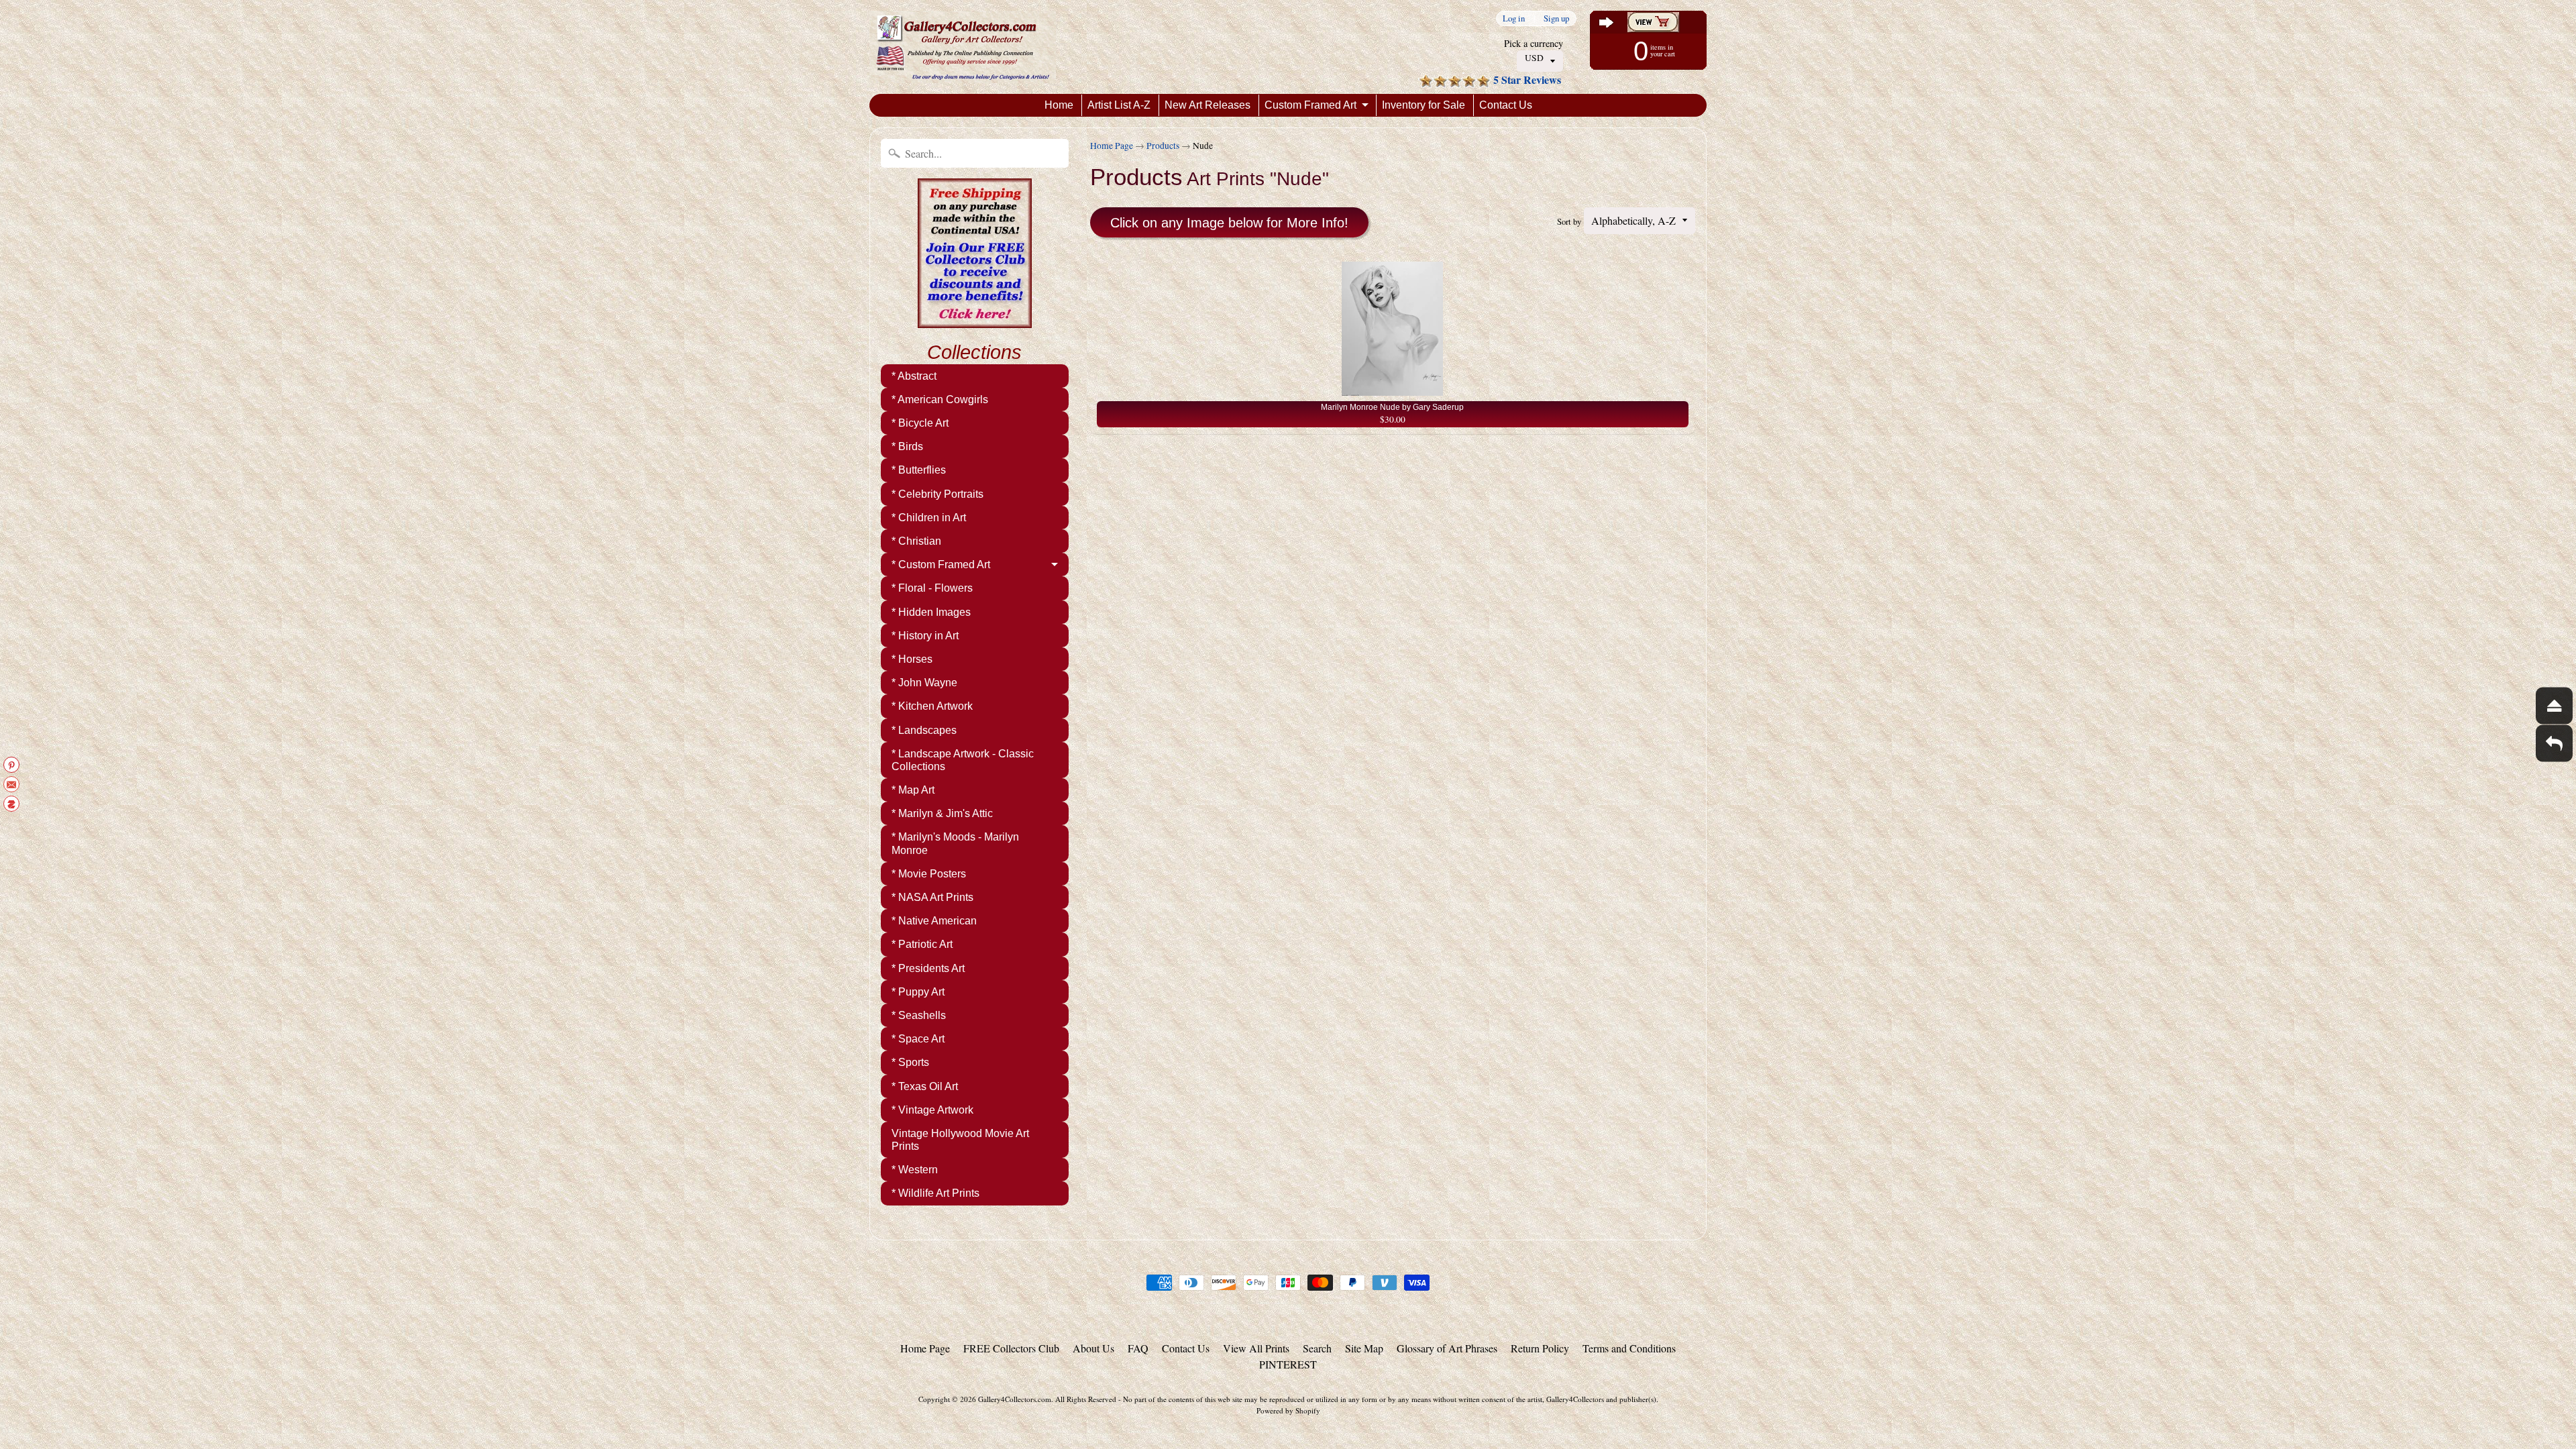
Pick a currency (1534, 43)
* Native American (934, 921)
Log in (1514, 18)
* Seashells (919, 1015)
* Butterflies (919, 470)
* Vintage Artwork (932, 1110)
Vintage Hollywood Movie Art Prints (960, 1140)
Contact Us (1506, 105)
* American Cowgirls (940, 399)
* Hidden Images (931, 612)
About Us (1093, 1348)
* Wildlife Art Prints (935, 1193)
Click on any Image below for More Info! (1229, 223)
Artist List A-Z (1119, 105)
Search (1317, 1348)
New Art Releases (1207, 105)
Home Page (1112, 146)
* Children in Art (929, 518)
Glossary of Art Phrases (1447, 1348)
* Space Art (918, 1039)
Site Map (1364, 1348)
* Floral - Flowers (932, 588)
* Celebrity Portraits (937, 494)
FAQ (1138, 1348)
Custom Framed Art (1310, 105)
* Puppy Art (918, 992)
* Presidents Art (928, 968)
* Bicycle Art (920, 423)
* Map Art (913, 790)
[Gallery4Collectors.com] (963, 47)
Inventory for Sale (1424, 105)
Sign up (1556, 18)
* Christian (916, 541)
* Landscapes (924, 730)
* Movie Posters (929, 874)
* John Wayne (924, 683)
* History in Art (925, 636)
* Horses (912, 659)
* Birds (907, 446)
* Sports (910, 1062)
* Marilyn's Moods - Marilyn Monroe (955, 843)
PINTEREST (1288, 1364)
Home (1059, 105)
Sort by (1569, 221)
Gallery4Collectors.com (1015, 1399)
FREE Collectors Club (1011, 1348)
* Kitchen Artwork (932, 706)
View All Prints (1256, 1348)
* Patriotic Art (922, 944)
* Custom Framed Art (941, 565)
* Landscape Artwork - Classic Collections (963, 760)
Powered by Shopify (1288, 1410)
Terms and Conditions (1629, 1348)
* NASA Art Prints (932, 897)
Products (1163, 146)
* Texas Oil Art (925, 1086)
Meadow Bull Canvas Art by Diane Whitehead (168, 1395)
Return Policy (1540, 1348)
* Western (915, 1170)
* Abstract (914, 376)
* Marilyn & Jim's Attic (942, 813)
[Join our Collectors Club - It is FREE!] (975, 321)
